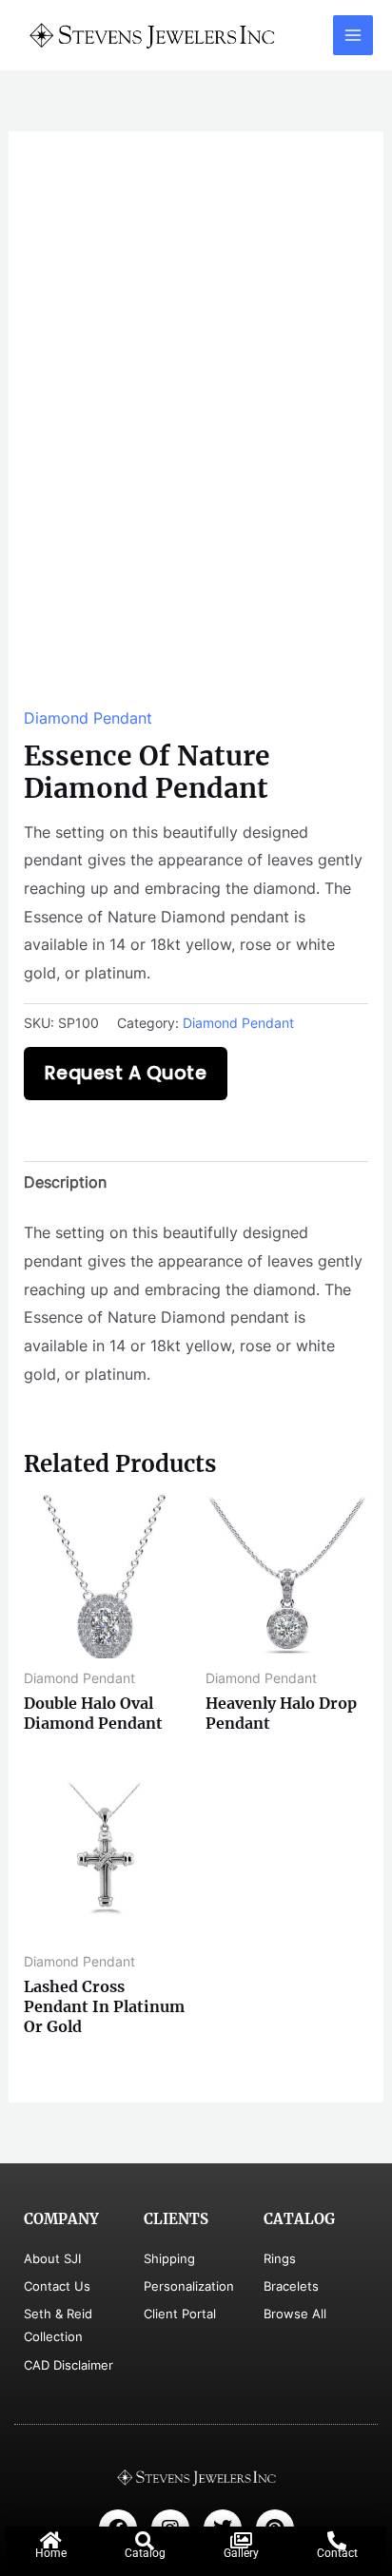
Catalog (145, 2553)
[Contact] (337, 2541)
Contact (337, 2553)
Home (51, 2553)
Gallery (241, 2553)
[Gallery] (241, 2541)
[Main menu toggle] (353, 35)
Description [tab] (65, 1182)
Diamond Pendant (88, 718)
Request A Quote (126, 1073)
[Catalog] (145, 2541)
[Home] (50, 2541)
